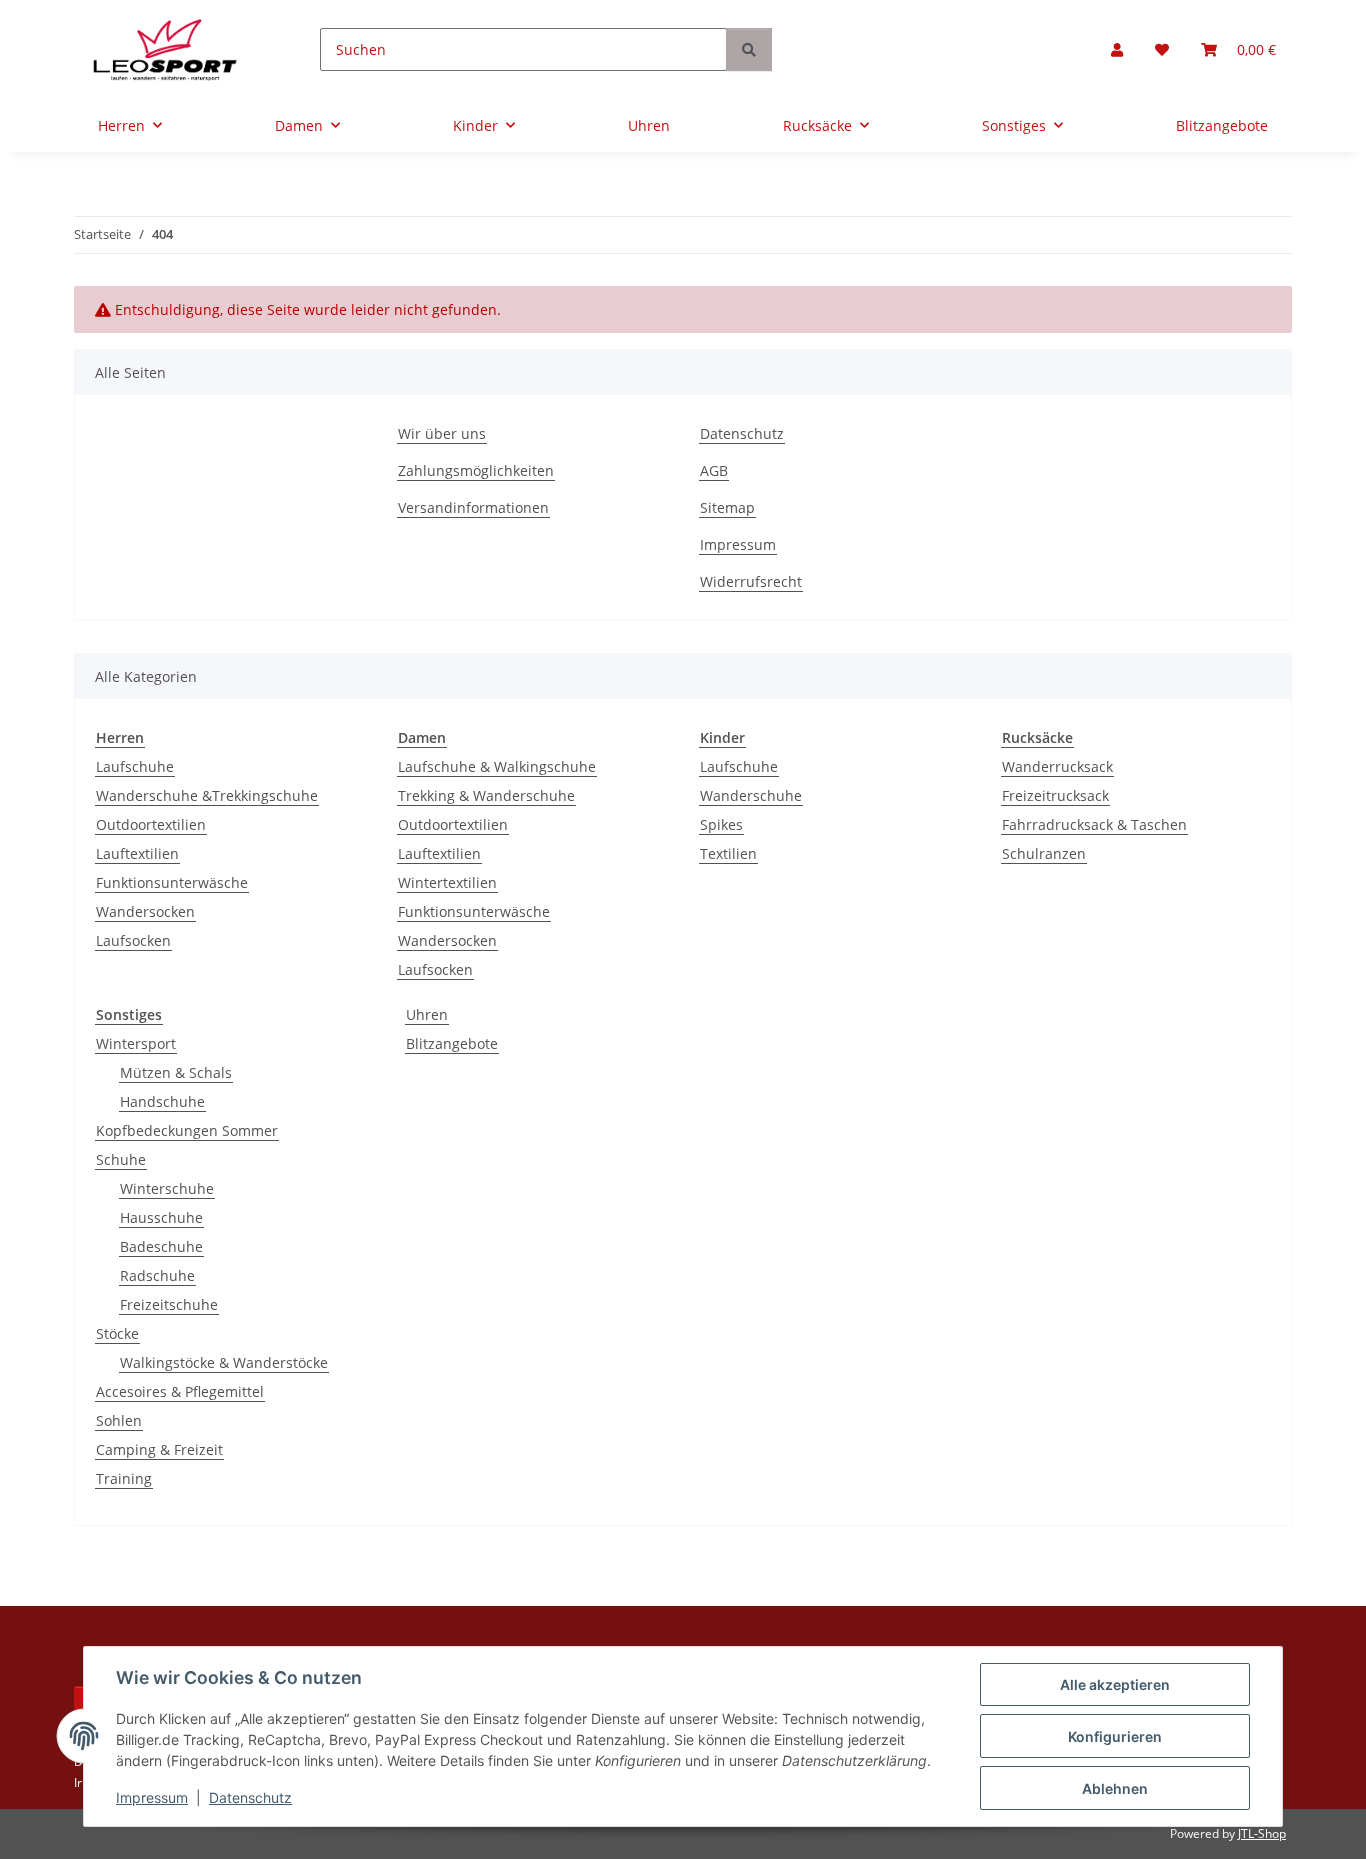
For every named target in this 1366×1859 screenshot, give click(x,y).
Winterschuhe (167, 1188)
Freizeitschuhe (169, 1304)
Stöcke (117, 1333)
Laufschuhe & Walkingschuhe (497, 766)
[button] (1117, 49)
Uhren (427, 1014)
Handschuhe (162, 1101)
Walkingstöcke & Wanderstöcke (224, 1362)
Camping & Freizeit (159, 1449)
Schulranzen (1044, 853)
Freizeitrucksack (1055, 795)
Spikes (721, 824)
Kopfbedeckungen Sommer (187, 1130)
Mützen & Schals (176, 1072)
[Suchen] (749, 49)
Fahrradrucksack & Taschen (1094, 824)
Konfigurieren (1115, 1736)
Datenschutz (250, 1797)
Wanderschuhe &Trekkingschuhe (207, 795)
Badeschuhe (161, 1246)
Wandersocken (145, 911)
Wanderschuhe (751, 795)
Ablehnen (1115, 1788)
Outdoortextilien (151, 824)
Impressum (152, 1797)
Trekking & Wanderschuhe (486, 795)
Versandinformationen (473, 507)
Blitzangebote (452, 1043)
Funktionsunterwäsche (172, 882)
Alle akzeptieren (1115, 1684)
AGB (714, 470)
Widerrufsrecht (751, 581)
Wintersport (136, 1043)
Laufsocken (133, 940)
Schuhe (121, 1159)
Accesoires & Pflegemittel (180, 1391)
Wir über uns (442, 433)
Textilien (728, 853)
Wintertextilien (447, 882)
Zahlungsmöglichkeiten (476, 470)
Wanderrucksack (1057, 766)
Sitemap (727, 507)
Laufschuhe (135, 766)
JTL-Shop (1262, 1833)
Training (124, 1478)
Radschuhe (157, 1275)
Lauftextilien (137, 853)
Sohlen (119, 1420)
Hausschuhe (161, 1217)
